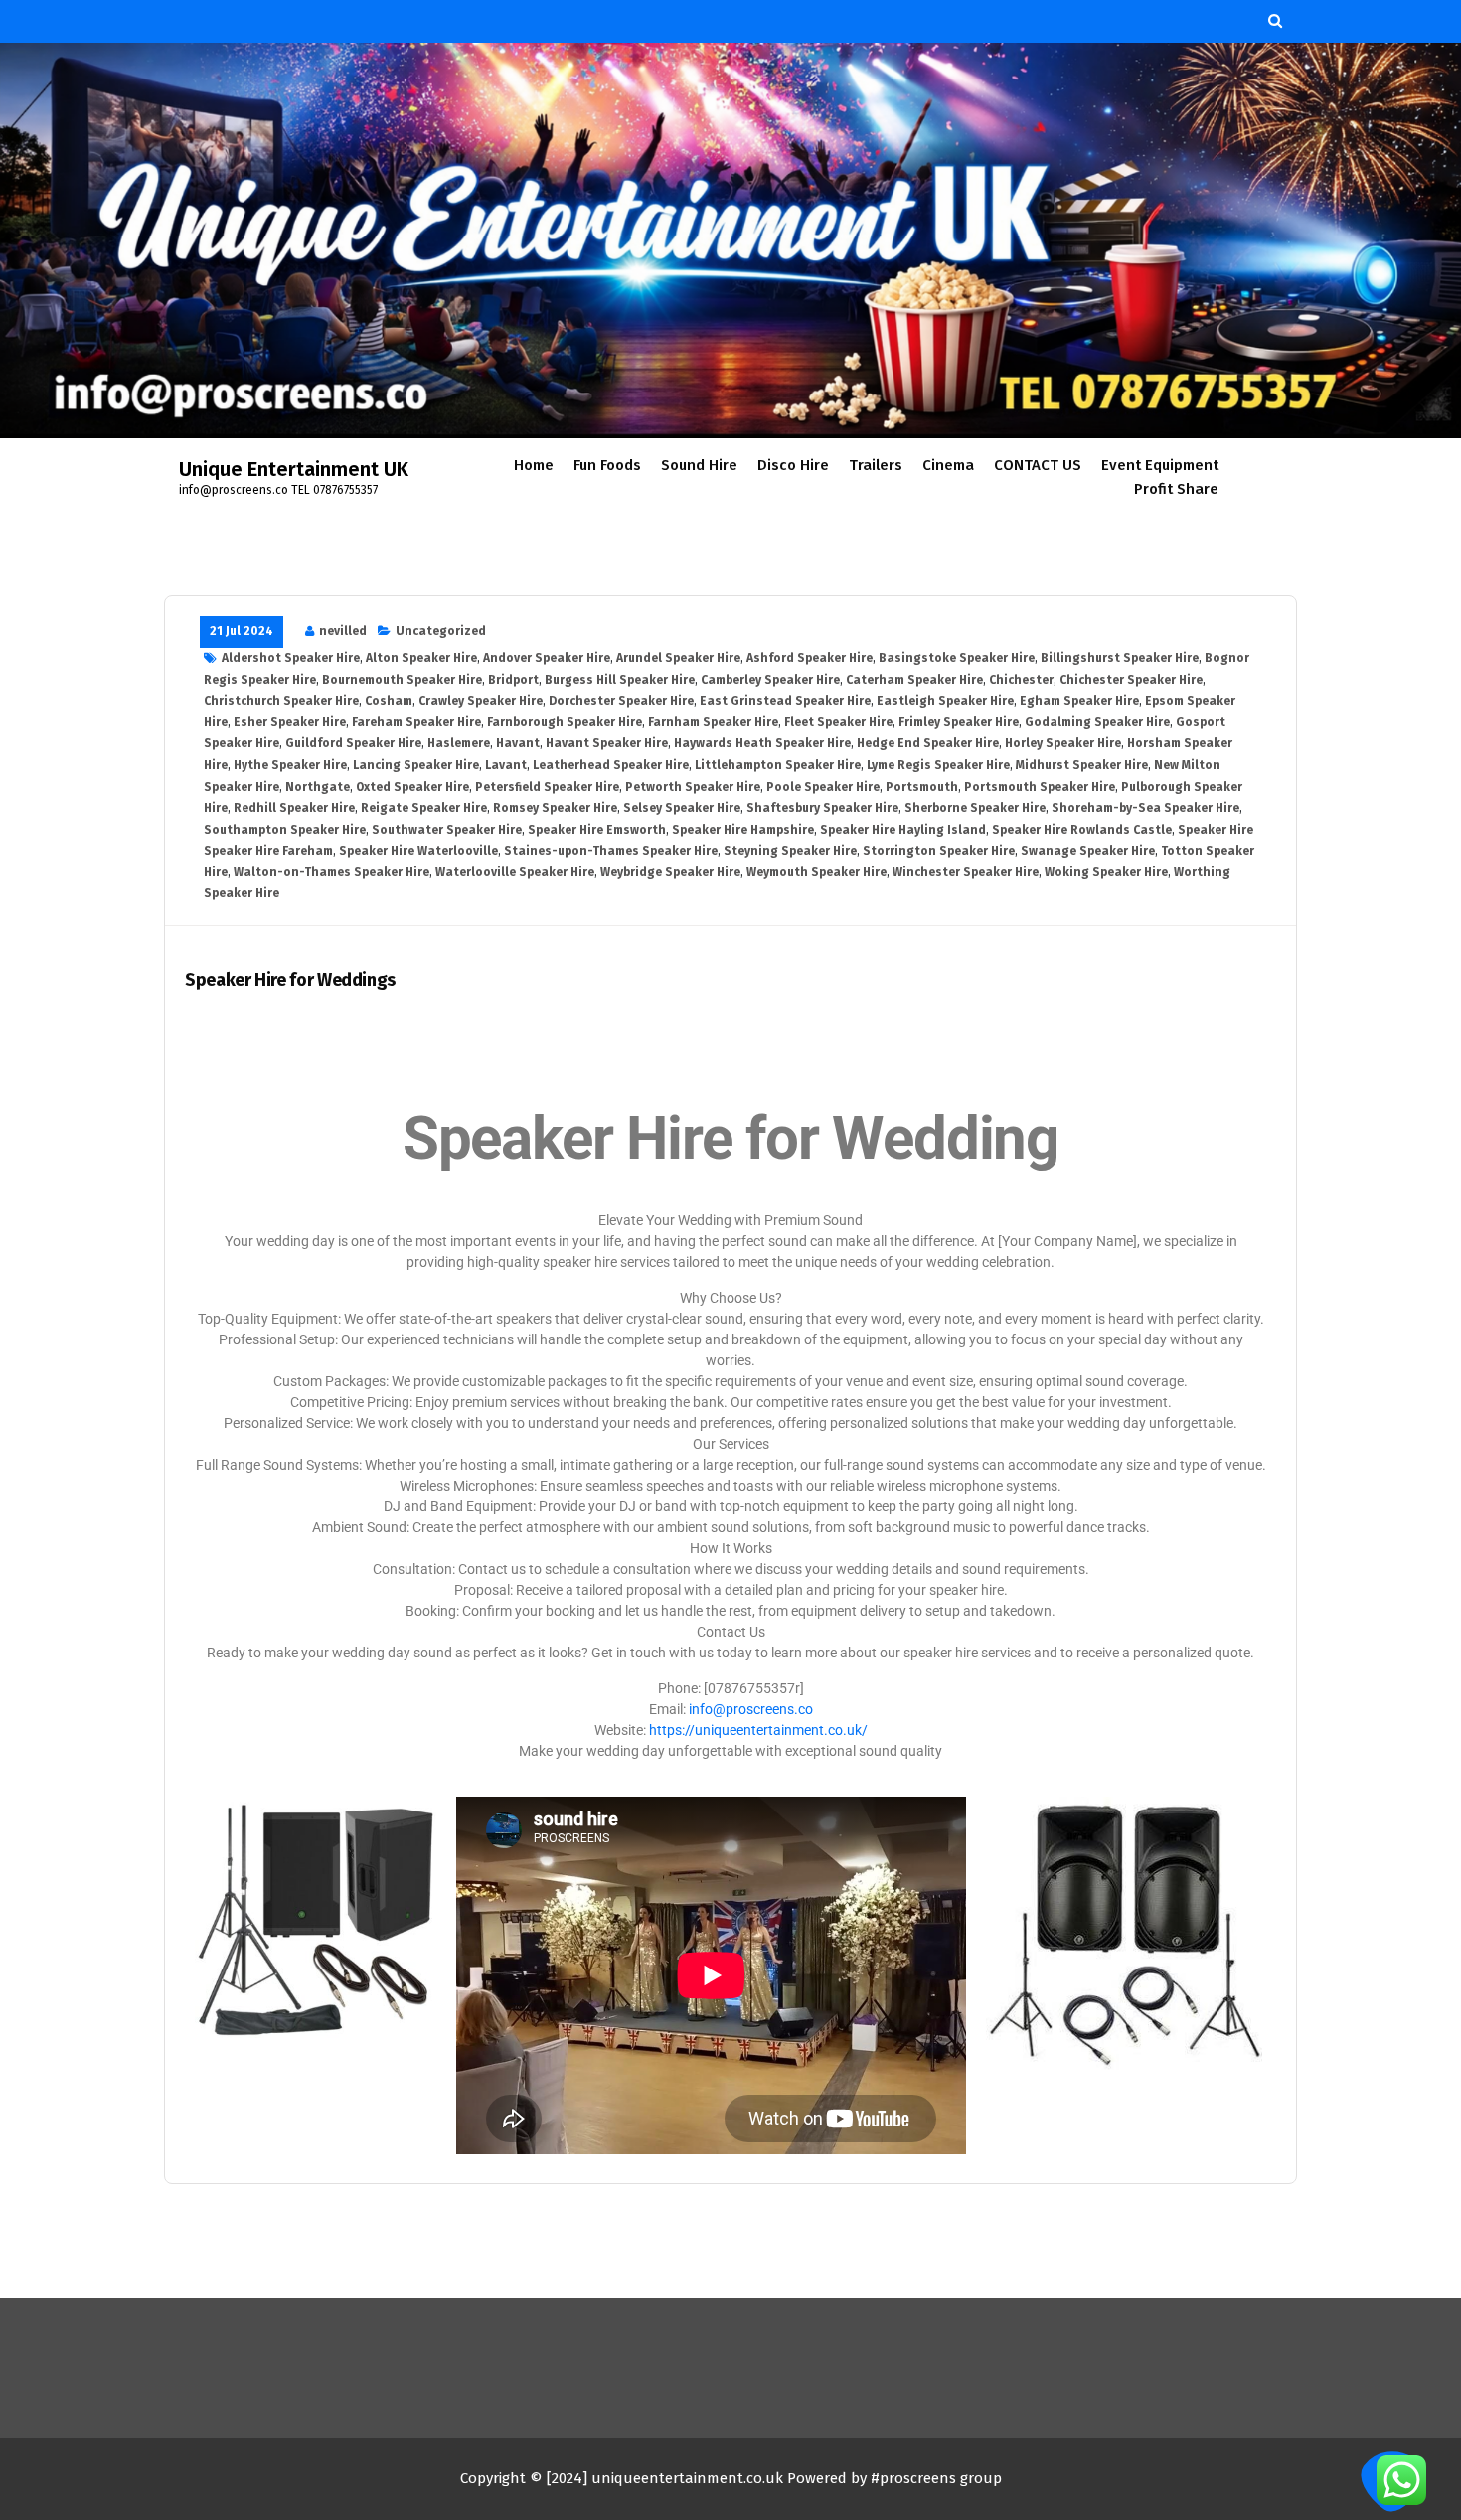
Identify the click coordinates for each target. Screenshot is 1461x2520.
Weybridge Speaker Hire (670, 872)
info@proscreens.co (751, 1709)
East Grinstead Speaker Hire (785, 701)
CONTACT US (1038, 465)
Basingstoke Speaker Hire (957, 658)
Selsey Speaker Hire (682, 808)
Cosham (389, 701)
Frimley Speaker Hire (959, 722)
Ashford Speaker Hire (810, 658)
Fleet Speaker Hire (838, 722)
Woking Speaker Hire (1106, 872)
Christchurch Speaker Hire (281, 701)
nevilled (343, 631)
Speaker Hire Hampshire (743, 830)
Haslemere (459, 743)
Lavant (506, 765)
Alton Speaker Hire (421, 658)
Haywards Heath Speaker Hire (762, 743)
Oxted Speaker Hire (412, 787)
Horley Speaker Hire (1063, 743)
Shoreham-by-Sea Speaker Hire (1145, 808)
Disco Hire (793, 465)
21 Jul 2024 (242, 631)
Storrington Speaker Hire (939, 851)
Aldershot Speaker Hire (291, 658)
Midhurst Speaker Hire (1082, 765)
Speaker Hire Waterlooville (418, 851)
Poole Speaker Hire (823, 787)
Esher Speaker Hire (290, 722)
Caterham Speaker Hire (914, 680)
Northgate (318, 787)
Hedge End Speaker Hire (928, 743)
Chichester (1021, 680)
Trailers (876, 465)
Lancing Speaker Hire (416, 765)
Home (534, 465)
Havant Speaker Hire (607, 743)
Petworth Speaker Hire (693, 787)
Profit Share (1176, 489)
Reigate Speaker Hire (424, 808)
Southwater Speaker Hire (447, 830)
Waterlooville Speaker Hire (515, 872)
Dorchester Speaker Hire (621, 701)
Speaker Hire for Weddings (290, 980)
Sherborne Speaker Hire (975, 808)
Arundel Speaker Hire (678, 658)
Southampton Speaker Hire (285, 830)
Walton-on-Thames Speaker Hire (331, 872)
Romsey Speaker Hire (555, 808)
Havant (518, 743)
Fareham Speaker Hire (416, 722)
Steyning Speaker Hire (790, 851)
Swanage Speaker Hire (1088, 851)
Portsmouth (922, 787)
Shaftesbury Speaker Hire (822, 808)
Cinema (948, 465)
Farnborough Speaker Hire (565, 722)
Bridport (513, 680)
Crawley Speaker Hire (481, 701)
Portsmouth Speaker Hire (1040, 787)
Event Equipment (1160, 465)
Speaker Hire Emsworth (597, 830)
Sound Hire (699, 465)
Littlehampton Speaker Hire (778, 765)
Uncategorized (441, 631)
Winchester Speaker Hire (966, 872)
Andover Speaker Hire (547, 658)
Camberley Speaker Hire (770, 680)
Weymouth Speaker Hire (816, 872)
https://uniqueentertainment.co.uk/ (758, 1730)
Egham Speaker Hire (1079, 701)
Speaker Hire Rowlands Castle (1082, 830)
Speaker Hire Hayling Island (903, 830)
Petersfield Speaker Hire (547, 787)
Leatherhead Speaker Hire (611, 765)
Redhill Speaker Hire (294, 808)
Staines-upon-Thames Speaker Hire (611, 851)
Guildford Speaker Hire (353, 743)
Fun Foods (607, 465)
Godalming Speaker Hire (1097, 722)
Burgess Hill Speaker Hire (620, 680)
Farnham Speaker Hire (713, 722)
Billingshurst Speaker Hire (1120, 658)
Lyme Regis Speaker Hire (938, 765)
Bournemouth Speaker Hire (402, 680)
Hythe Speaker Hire (290, 765)
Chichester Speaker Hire (1131, 680)
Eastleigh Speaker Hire (945, 701)
